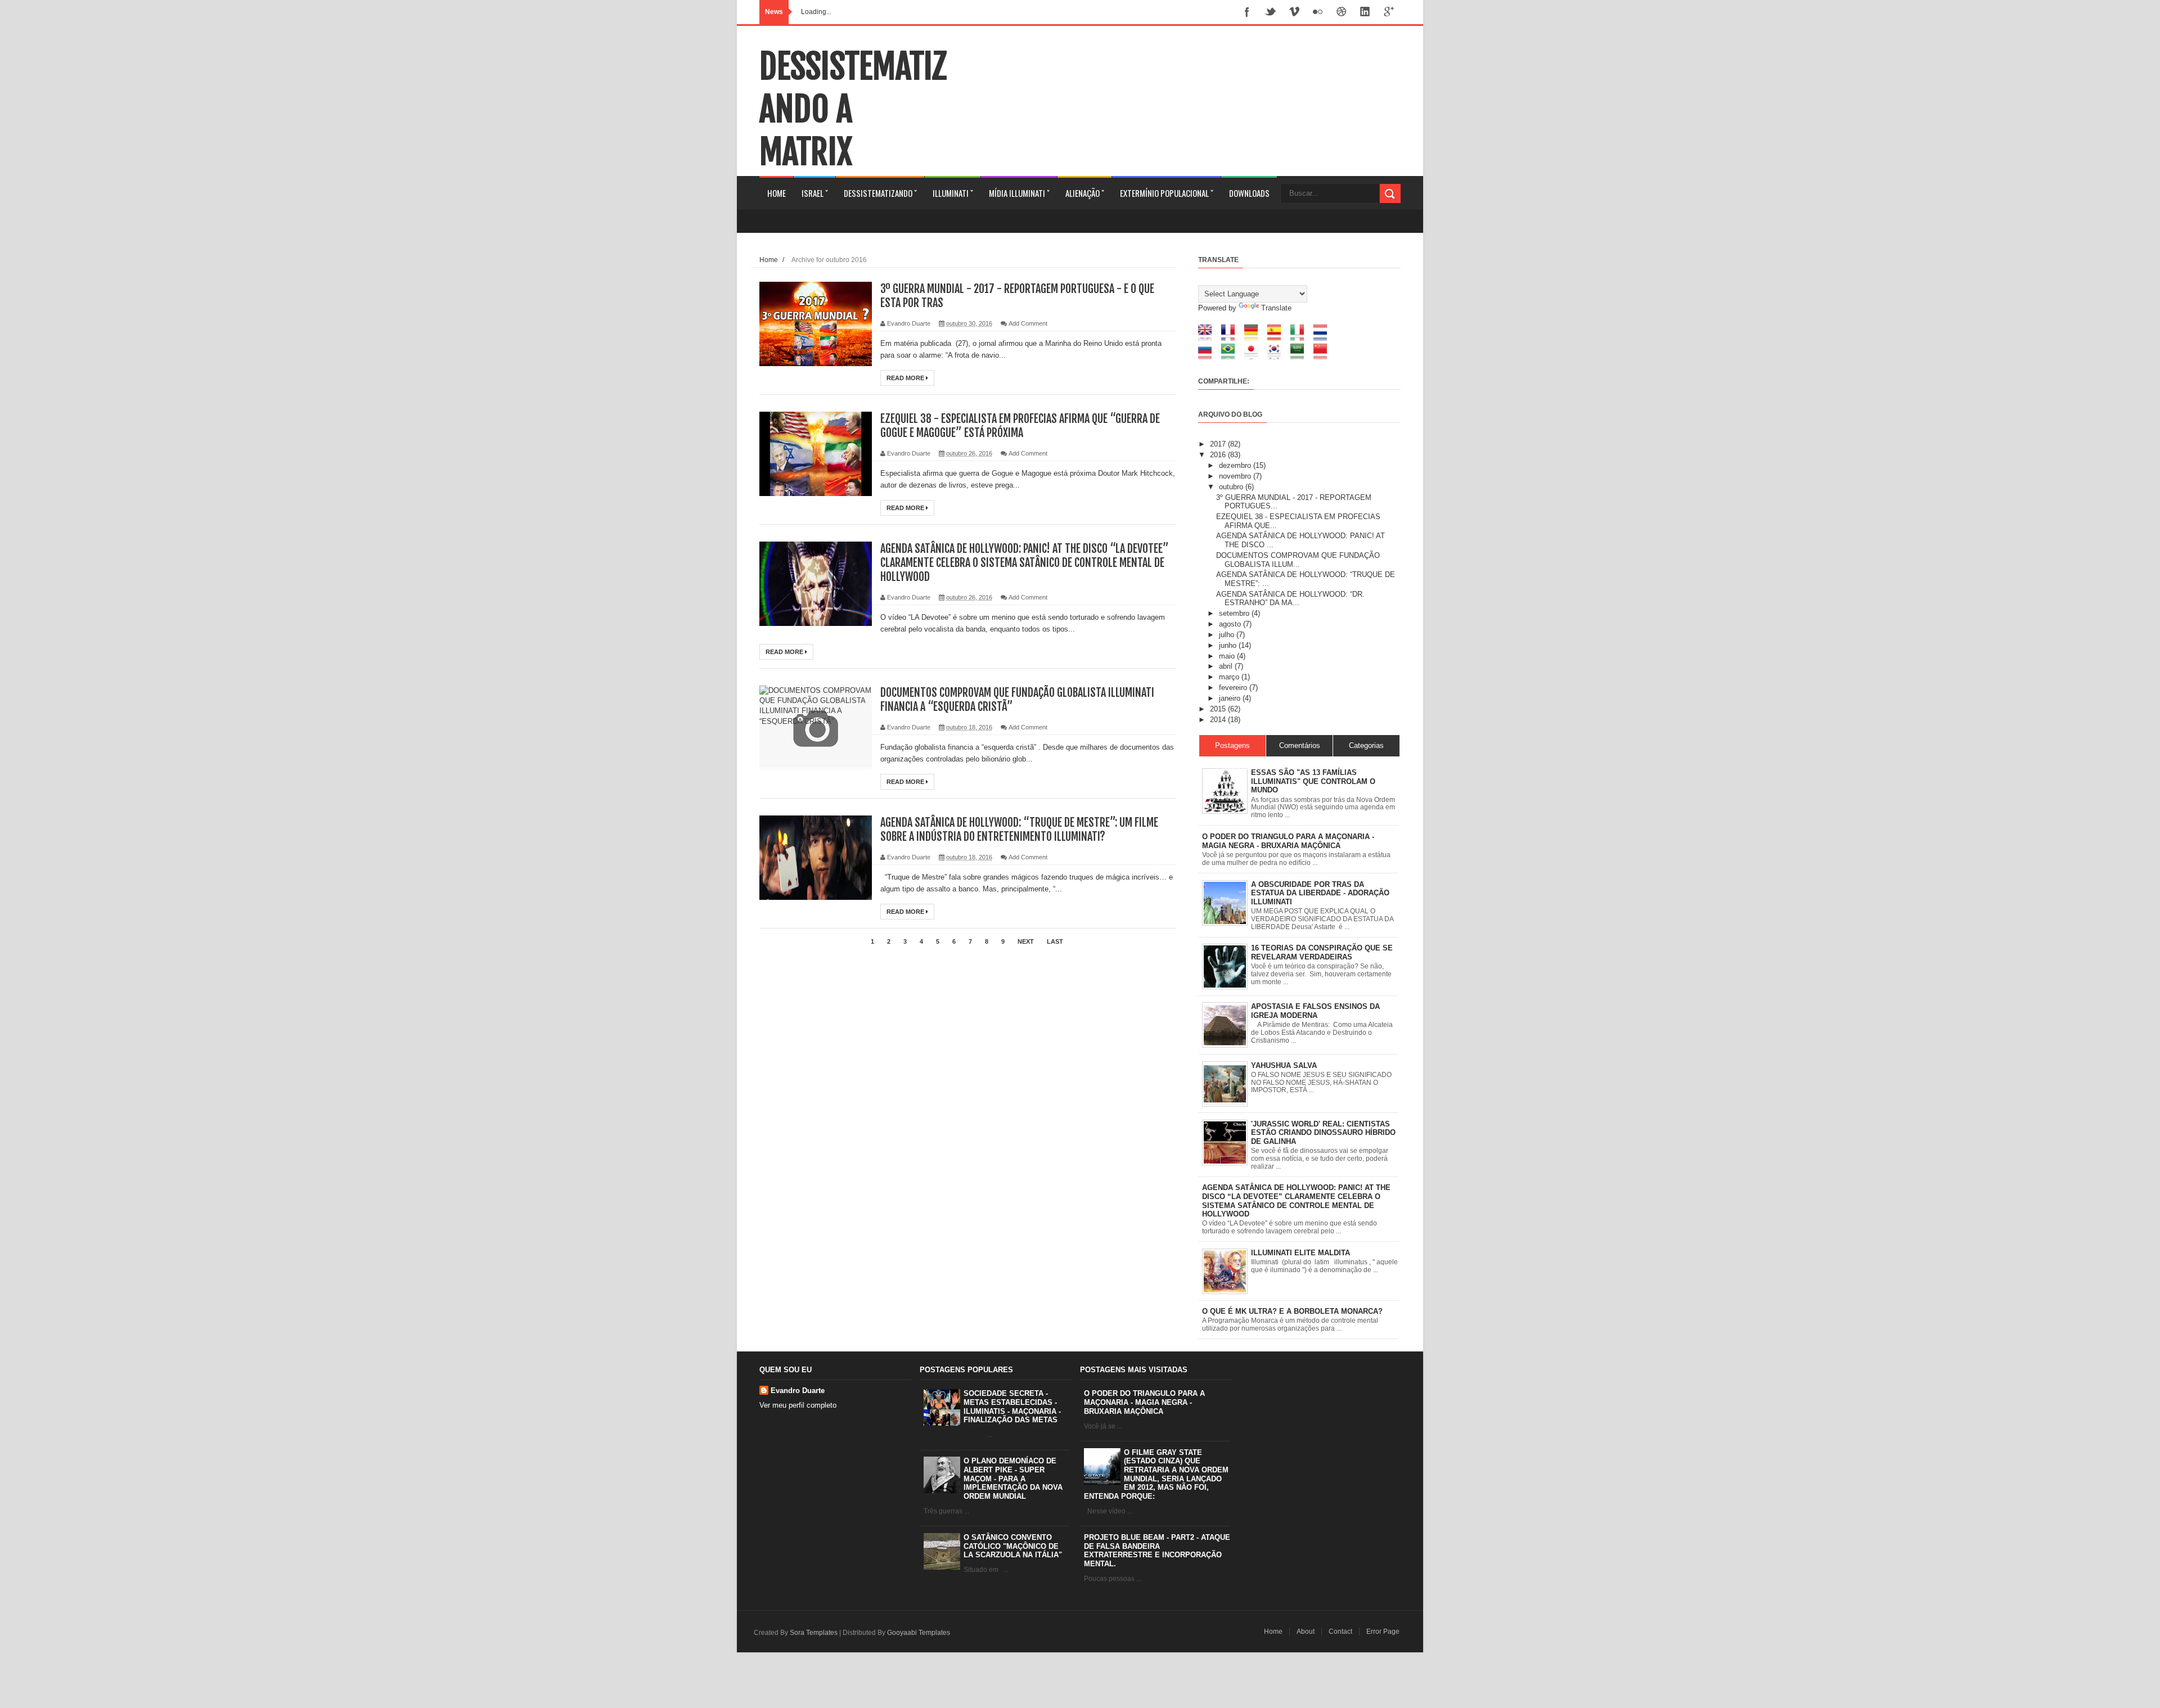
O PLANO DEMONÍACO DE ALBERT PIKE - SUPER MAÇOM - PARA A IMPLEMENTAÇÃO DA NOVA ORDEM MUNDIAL (1013, 1478)
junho (1229, 645)
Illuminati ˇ (953, 193)
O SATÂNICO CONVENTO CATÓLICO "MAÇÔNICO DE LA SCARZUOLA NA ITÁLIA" (1013, 1546)
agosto (1231, 624)
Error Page (1383, 1632)
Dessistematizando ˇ (880, 193)
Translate (1276, 308)
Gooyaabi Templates (919, 1633)
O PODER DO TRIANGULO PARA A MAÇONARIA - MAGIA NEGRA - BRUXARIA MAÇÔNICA (1144, 1402)
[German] (1255, 338)
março (1230, 677)
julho (1228, 635)
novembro (1236, 476)
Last (1055, 941)
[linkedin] (1365, 13)
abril (1227, 666)
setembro (1235, 613)
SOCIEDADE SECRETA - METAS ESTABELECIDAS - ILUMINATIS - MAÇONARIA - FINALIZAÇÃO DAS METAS (1012, 1407)
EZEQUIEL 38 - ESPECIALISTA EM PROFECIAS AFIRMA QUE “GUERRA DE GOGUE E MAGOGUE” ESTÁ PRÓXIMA (1020, 426)
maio (1228, 656)
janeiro (1231, 698)
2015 (1219, 709)
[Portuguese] (1232, 357)
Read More (906, 378)
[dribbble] (1342, 13)
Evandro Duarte (798, 1391)
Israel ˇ (815, 193)
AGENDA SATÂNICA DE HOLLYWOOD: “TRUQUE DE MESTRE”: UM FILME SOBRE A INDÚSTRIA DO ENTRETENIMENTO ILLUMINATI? (1019, 830)
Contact (1340, 1632)
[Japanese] (1255, 357)
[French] (1232, 338)
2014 (1219, 720)
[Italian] (1301, 338)
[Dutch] (1324, 338)
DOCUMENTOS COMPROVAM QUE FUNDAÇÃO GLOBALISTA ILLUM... (1298, 560)
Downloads (1249, 193)
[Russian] (1209, 357)
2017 (1219, 444)
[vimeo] (1294, 13)
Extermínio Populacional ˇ (1167, 193)
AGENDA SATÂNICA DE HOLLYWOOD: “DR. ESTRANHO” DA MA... (1290, 599)
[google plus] (1389, 13)
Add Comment (1028, 323)
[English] (1209, 338)
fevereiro (1234, 688)
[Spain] (1278, 338)
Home (777, 193)
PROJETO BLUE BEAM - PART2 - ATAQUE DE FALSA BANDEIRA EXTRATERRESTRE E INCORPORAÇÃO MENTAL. (1157, 1551)
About (1306, 1632)
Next (1026, 941)
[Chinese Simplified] (1324, 357)
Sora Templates (814, 1633)
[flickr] (1318, 13)
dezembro (1236, 465)
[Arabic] (1301, 357)
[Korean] (1278, 357)
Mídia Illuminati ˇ (1019, 193)
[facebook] (1247, 13)
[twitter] (1271, 13)
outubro (1232, 487)
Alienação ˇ (1085, 193)
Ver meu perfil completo (798, 1405)
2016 (1219, 455)
